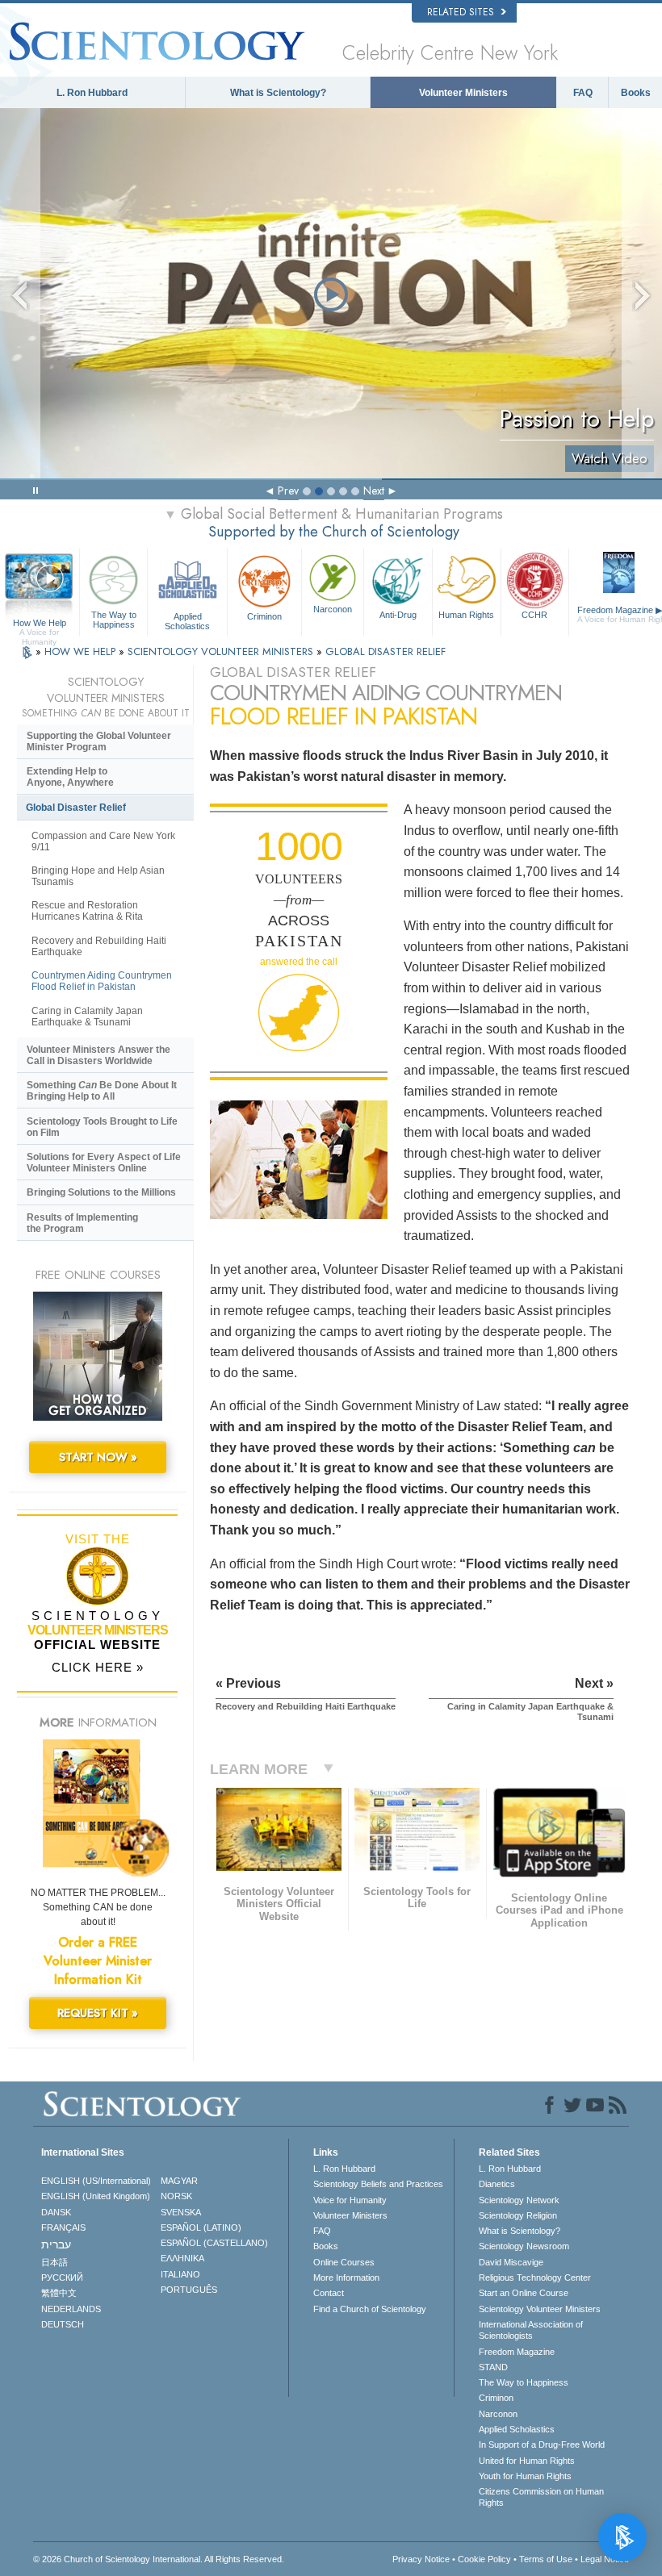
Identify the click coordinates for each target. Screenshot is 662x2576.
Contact (329, 2293)
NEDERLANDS (71, 2309)
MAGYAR (179, 2181)
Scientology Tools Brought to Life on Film (102, 1127)
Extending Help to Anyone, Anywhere (70, 777)
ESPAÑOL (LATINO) (201, 2227)
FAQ (583, 93)
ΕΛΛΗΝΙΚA (182, 2258)
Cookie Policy (484, 2559)
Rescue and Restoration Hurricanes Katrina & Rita (87, 911)
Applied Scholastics (187, 620)
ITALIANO (180, 2274)
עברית (56, 2244)
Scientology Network (519, 2200)
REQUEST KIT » (98, 2013)
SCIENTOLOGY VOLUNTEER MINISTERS (222, 651)
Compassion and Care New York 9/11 (103, 841)
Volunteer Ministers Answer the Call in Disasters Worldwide (98, 1055)
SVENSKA (181, 2212)
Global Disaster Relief (76, 808)
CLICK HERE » (98, 1667)
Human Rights (466, 615)
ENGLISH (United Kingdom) (96, 2196)
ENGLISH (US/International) (96, 2181)
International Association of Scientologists (531, 2330)
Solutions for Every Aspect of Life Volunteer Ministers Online (104, 1163)
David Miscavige (511, 2262)
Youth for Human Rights (525, 2476)
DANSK (56, 2212)
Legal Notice (605, 2559)
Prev (288, 491)
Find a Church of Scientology (370, 2309)
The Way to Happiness (114, 619)
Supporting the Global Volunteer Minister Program (99, 741)
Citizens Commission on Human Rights (541, 2497)
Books (636, 93)
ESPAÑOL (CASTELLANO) (214, 2243)
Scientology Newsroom (524, 2246)
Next (374, 491)
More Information (346, 2277)
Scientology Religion (518, 2215)
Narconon (333, 609)
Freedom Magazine (517, 2352)
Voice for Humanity (350, 2200)
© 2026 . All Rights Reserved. (159, 2559)
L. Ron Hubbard (92, 93)
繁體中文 (59, 2293)
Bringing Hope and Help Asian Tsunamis (98, 876)
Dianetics (497, 2184)
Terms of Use (546, 2559)
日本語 (54, 2262)
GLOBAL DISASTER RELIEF (385, 651)
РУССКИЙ (62, 2277)
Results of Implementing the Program (82, 1223)
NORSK (176, 2196)
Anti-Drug (398, 615)
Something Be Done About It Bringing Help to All (102, 1091)
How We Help (40, 624)
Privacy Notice (421, 2559)
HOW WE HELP (82, 651)
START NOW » (98, 1457)
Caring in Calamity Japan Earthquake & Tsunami (87, 1017)
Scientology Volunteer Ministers (540, 2309)
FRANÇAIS (63, 2227)
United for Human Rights (527, 2461)
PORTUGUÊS (189, 2290)
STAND (493, 2367)
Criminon (264, 616)
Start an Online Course (524, 2293)
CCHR (534, 615)
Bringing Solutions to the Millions (101, 1192)
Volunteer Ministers (463, 93)
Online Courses (344, 2262)
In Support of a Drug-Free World (542, 2444)
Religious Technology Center (535, 2277)
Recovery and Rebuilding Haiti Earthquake (99, 946)
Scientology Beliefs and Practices (378, 2184)
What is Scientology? (278, 93)
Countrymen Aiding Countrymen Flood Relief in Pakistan (102, 981)
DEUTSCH (63, 2324)
